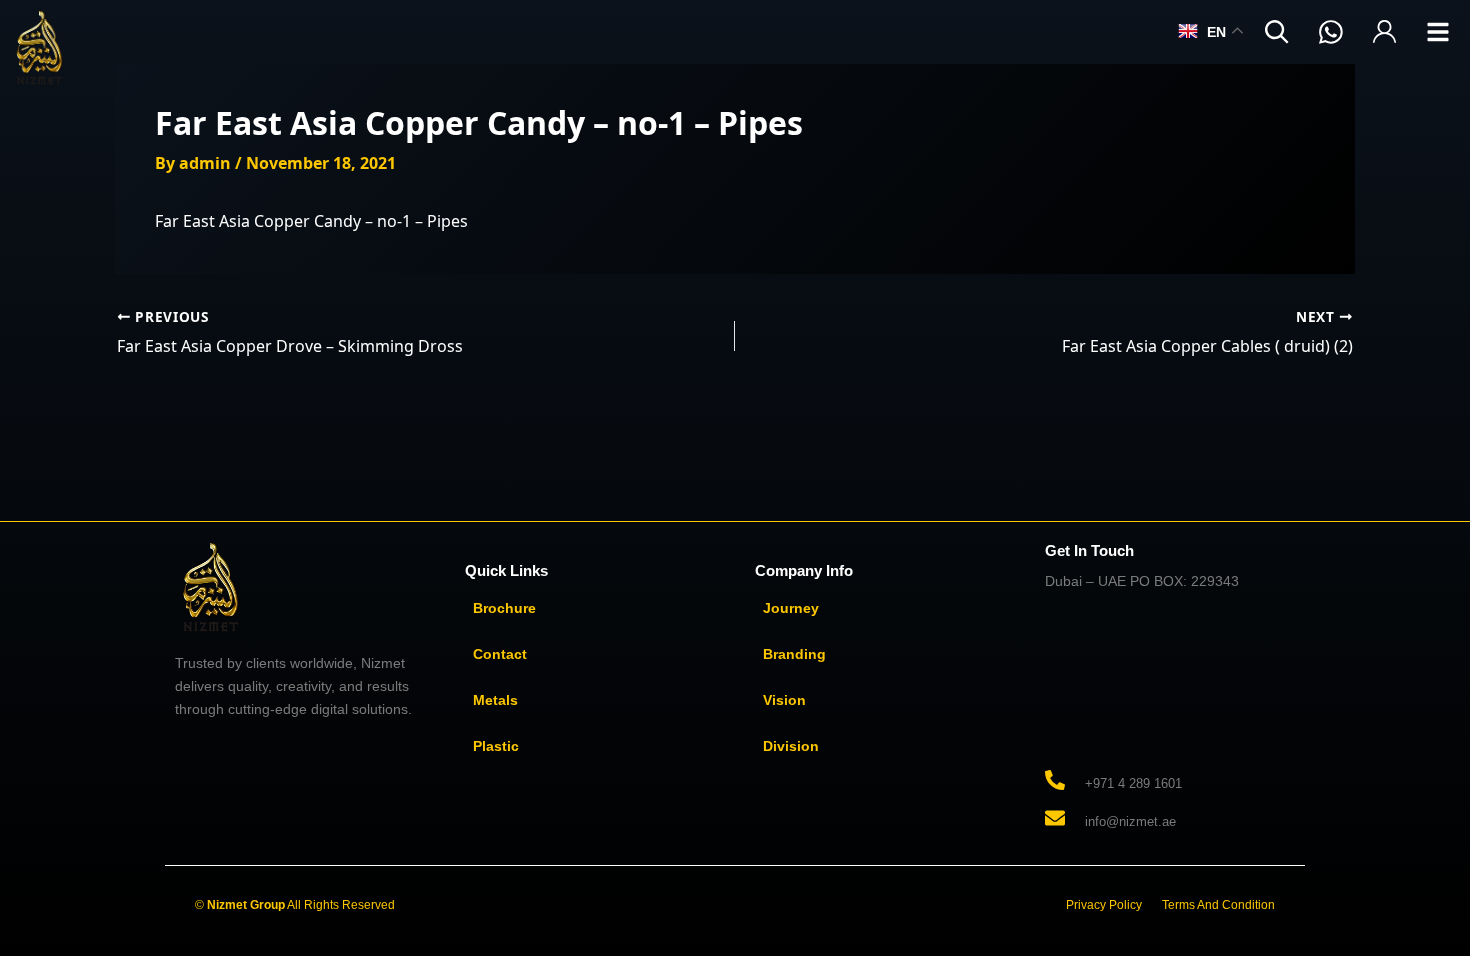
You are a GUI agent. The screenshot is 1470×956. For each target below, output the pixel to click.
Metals (495, 700)
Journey (791, 608)
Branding (794, 654)
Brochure (504, 608)
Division (791, 746)
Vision (784, 700)
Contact (500, 654)
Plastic (496, 746)
